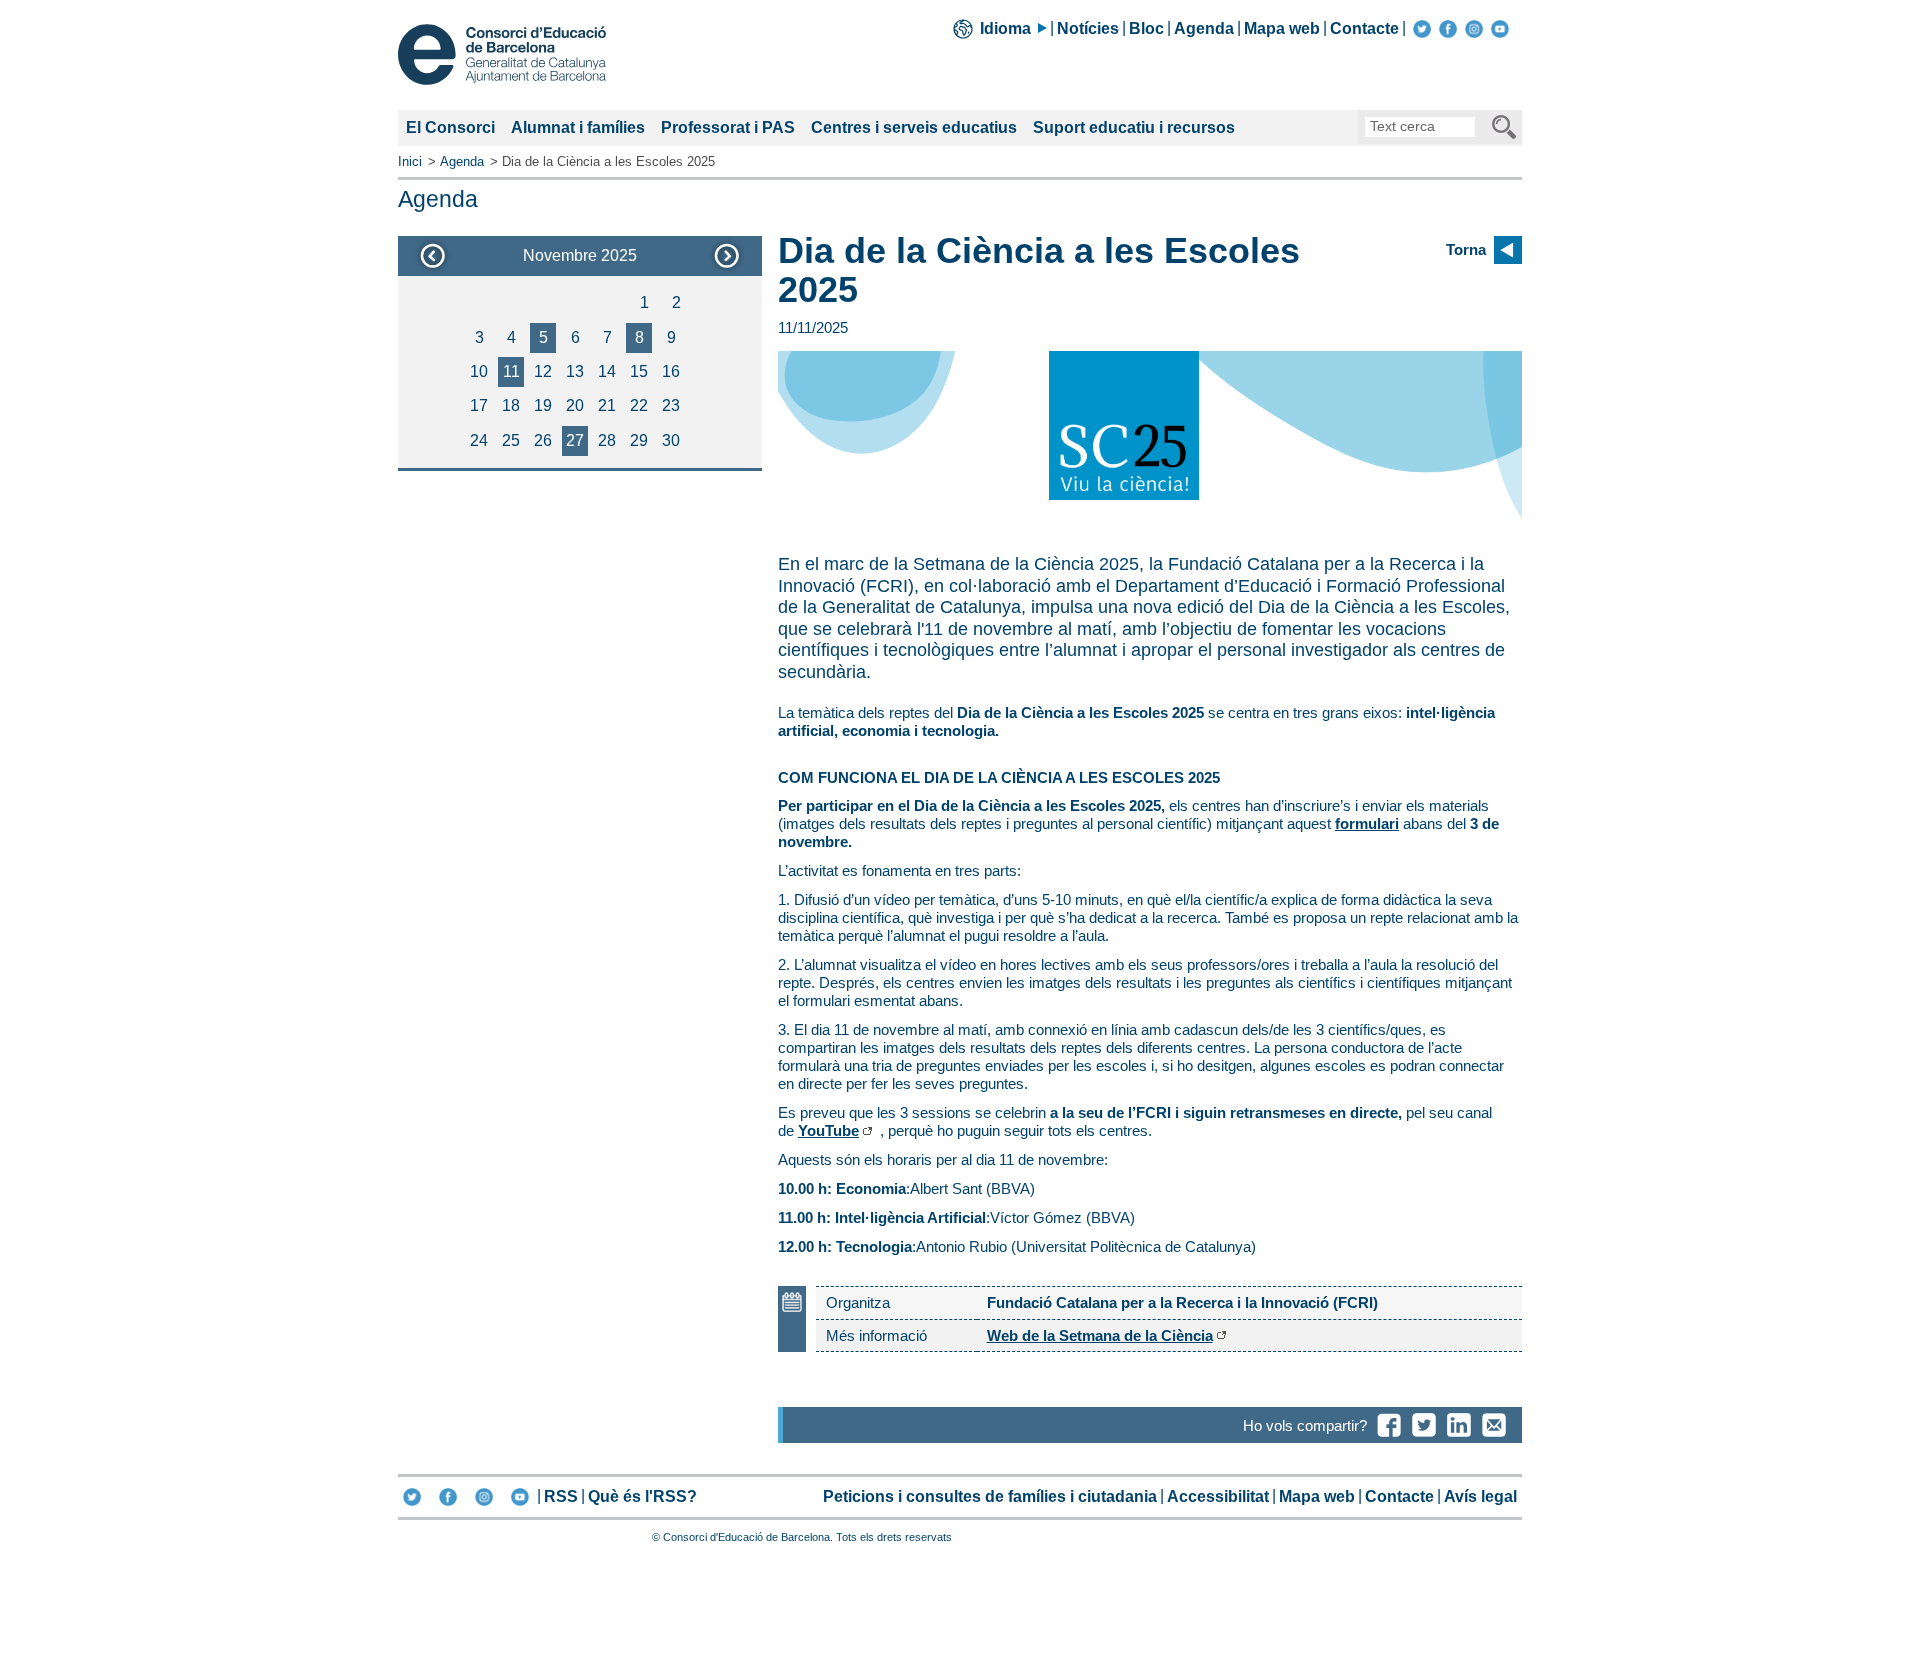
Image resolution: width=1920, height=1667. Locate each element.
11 (511, 371)
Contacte (1364, 28)
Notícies (1088, 28)
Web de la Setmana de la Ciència (1100, 1335)
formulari (1367, 823)
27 (575, 440)
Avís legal (1480, 1496)
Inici (410, 161)
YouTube (828, 1130)
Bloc (1146, 28)
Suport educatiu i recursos (1134, 127)
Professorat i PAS (728, 127)
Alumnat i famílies (578, 127)
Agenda (1204, 28)
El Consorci (450, 127)
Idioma (1005, 28)
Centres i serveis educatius (914, 127)
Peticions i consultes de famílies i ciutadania (990, 1496)
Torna (1466, 249)
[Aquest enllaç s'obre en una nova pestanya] (1422, 28)
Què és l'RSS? (642, 1496)
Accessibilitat (1218, 1496)
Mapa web (1282, 28)
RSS (561, 1496)
